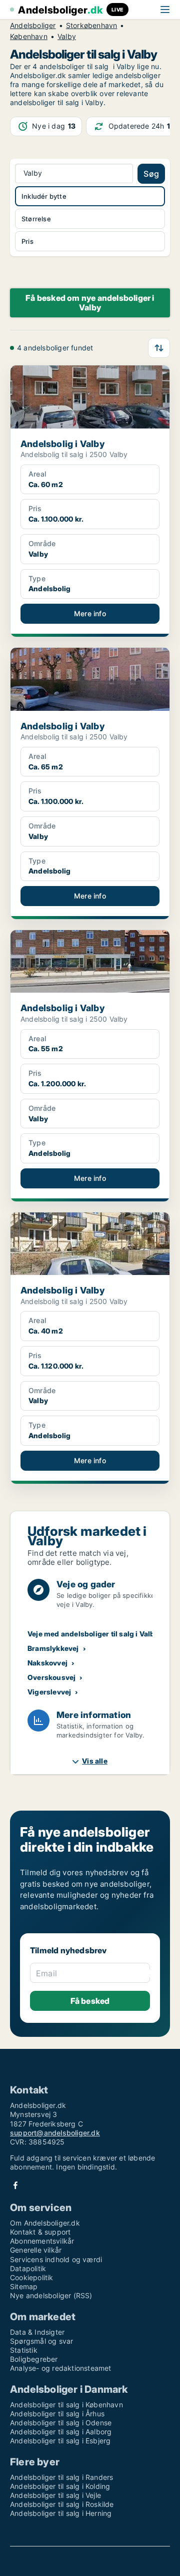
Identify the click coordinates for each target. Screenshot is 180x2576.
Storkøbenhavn (92, 26)
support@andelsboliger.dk (55, 2133)
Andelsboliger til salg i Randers (61, 2477)
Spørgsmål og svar (41, 2341)
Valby (67, 37)
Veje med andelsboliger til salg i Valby (93, 1634)
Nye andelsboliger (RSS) (51, 2295)
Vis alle (95, 1761)
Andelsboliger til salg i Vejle (55, 2495)
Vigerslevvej (49, 1692)
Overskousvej (51, 1677)
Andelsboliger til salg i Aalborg (61, 2432)
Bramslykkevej (53, 1648)
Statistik (24, 2350)
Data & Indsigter (37, 2332)
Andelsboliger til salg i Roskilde (62, 2504)
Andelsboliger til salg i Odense (61, 2423)
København (29, 37)
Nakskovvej (47, 1663)
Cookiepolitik (32, 2277)
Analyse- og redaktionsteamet (61, 2368)
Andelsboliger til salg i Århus (57, 2414)
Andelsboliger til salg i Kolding (60, 2486)
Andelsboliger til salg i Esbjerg (60, 2441)
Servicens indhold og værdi (56, 2259)
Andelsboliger (33, 26)
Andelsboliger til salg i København (66, 2405)
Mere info (90, 613)
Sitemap (24, 2286)
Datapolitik (28, 2268)
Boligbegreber (34, 2359)
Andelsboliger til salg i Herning (61, 2513)
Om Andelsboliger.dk (45, 2223)
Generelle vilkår (36, 2250)
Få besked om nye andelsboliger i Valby (90, 303)
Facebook (15, 2185)
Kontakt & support (40, 2232)
